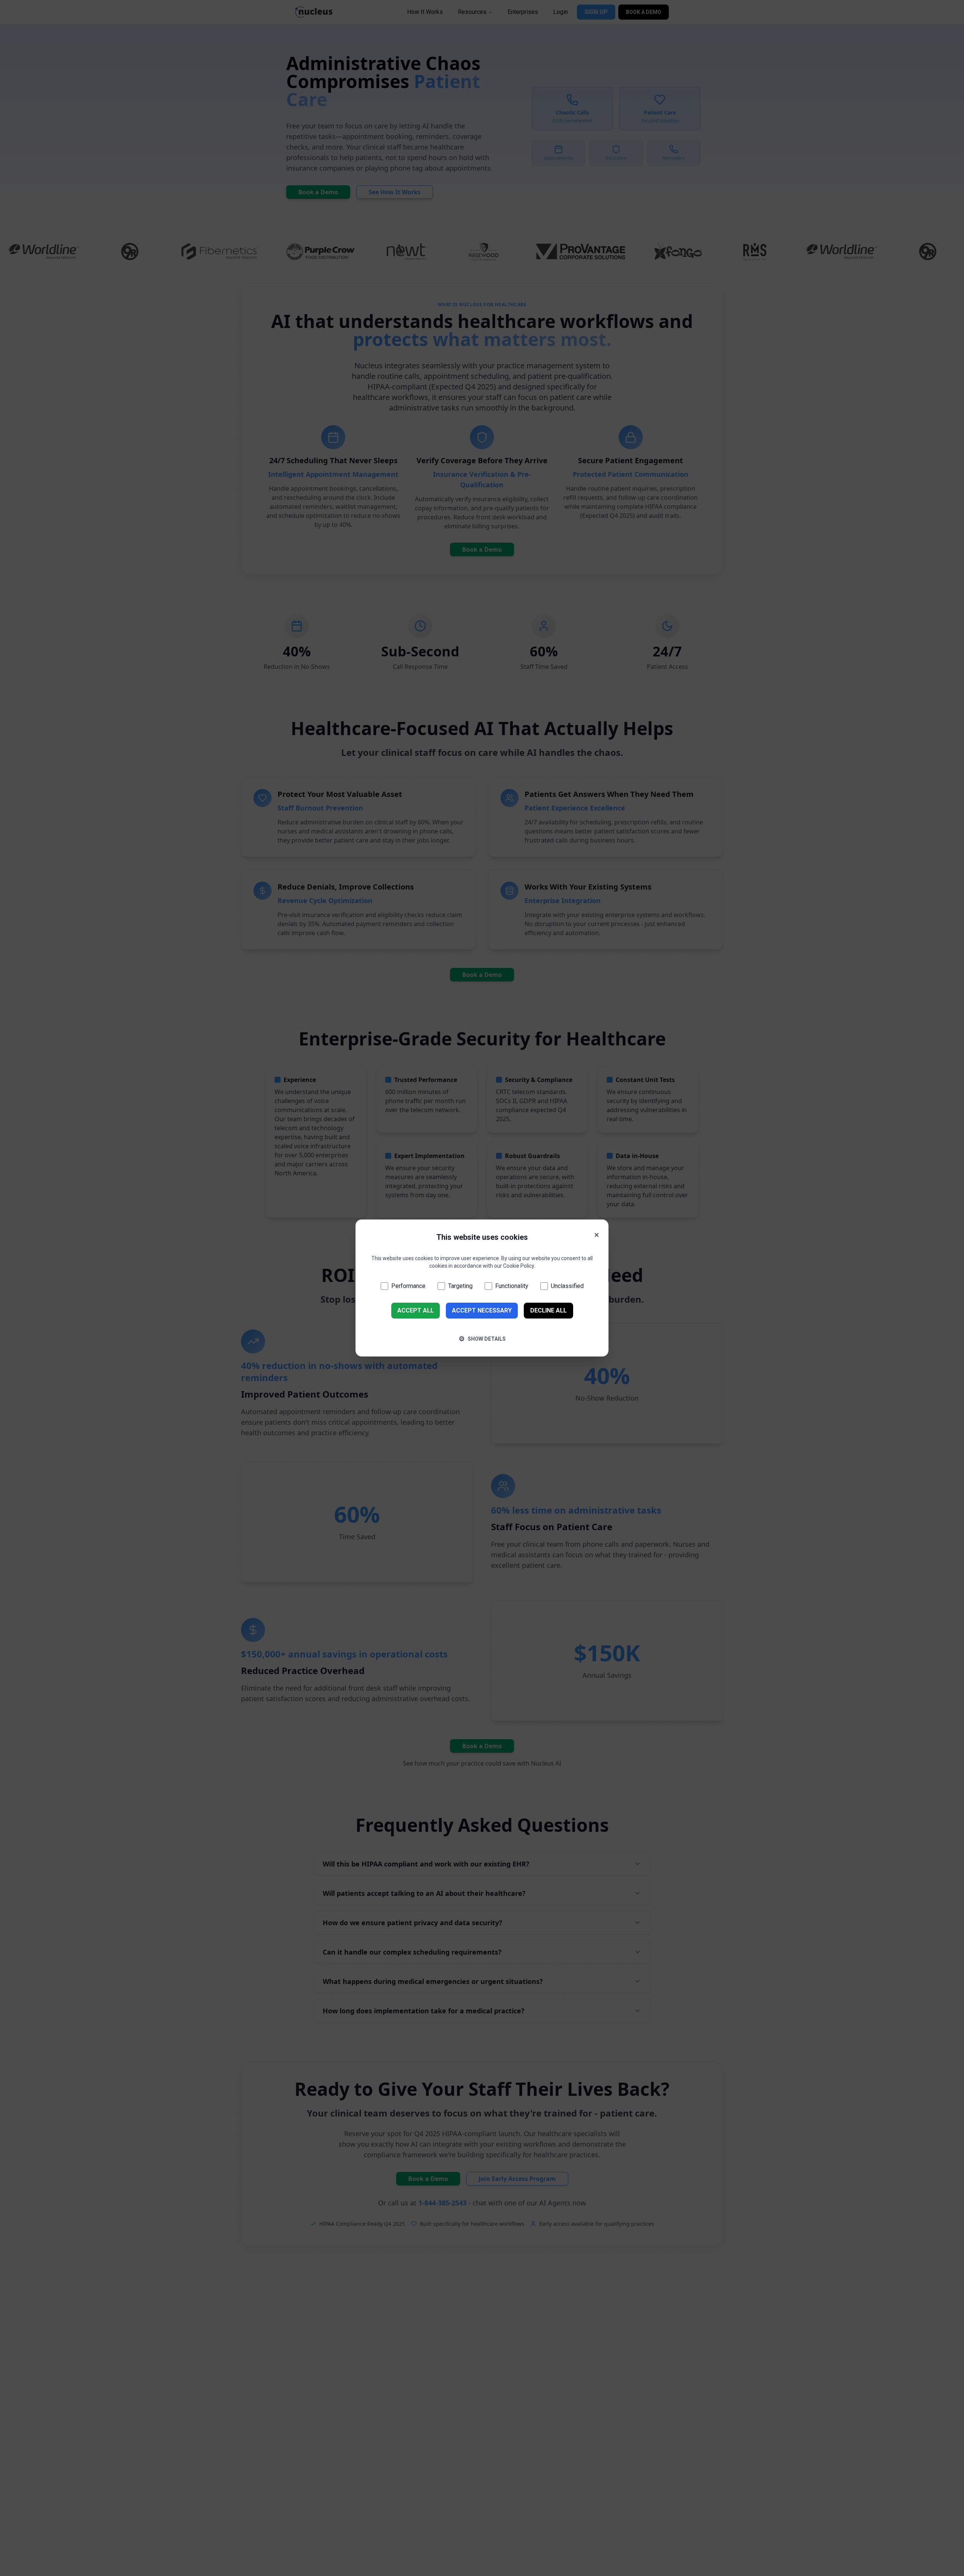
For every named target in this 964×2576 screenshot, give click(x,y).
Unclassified (567, 1286)
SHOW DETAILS (482, 1339)
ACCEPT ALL (416, 1310)
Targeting (460, 1286)
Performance (408, 1286)
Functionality (512, 1286)
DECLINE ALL (548, 1310)
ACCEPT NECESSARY (482, 1310)
